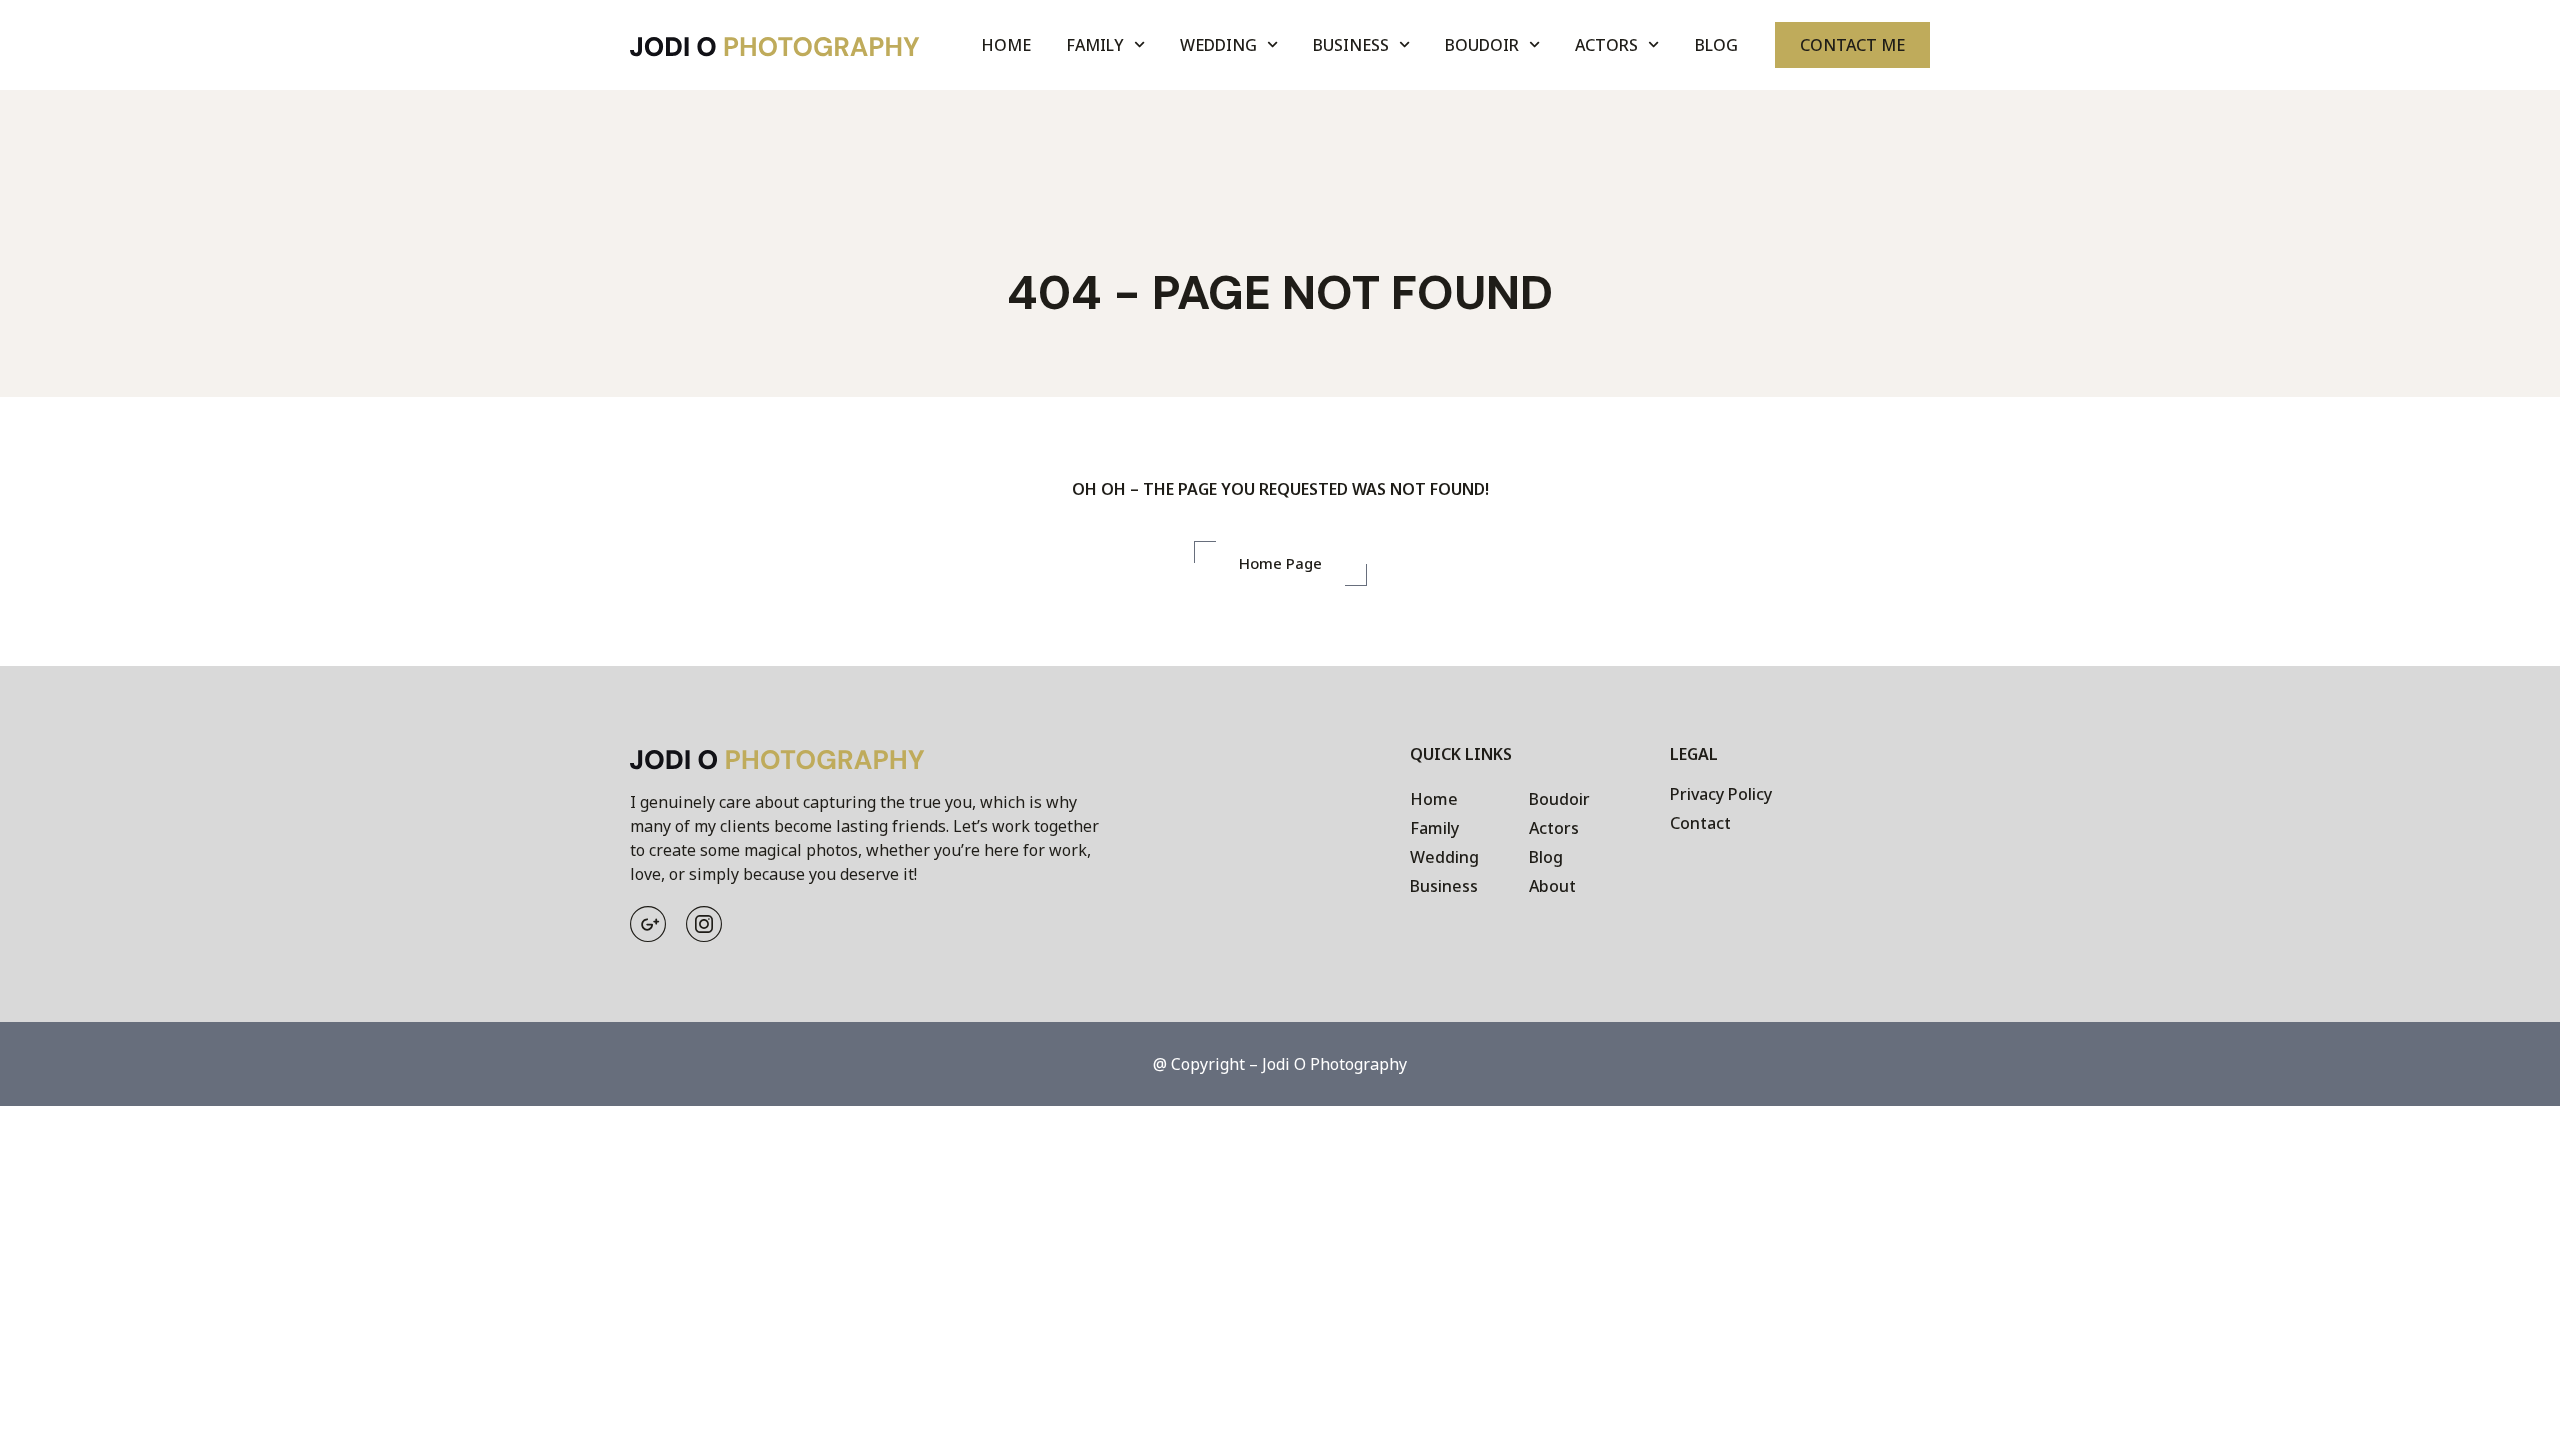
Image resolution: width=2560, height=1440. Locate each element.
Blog (1716, 45)
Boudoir (1482, 45)
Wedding (1218, 45)
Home (1006, 45)
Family (1095, 45)
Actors (1606, 45)
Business (1351, 45)
